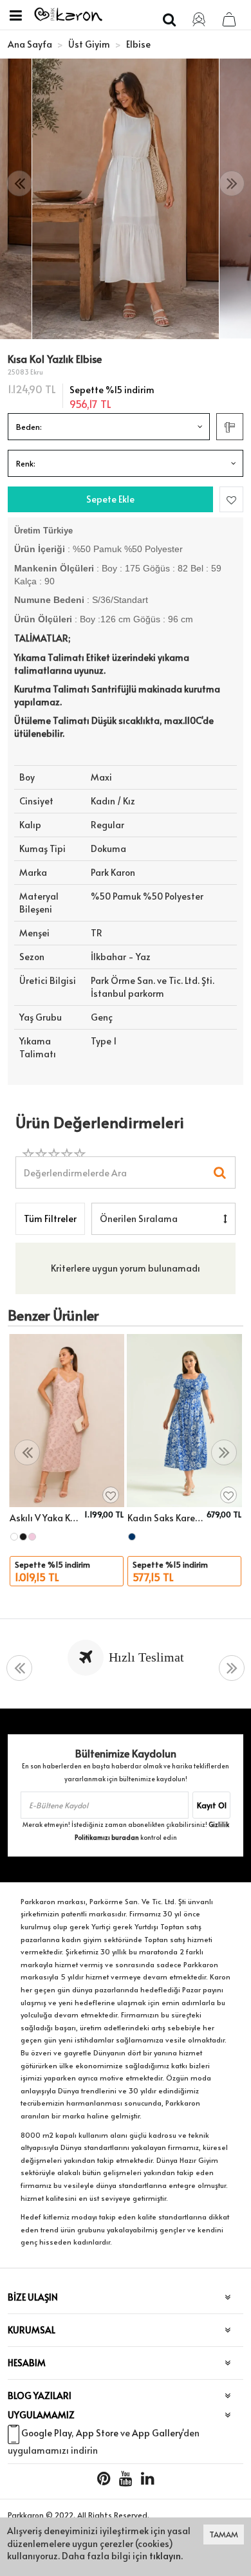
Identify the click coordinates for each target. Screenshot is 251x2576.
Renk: (26, 463)
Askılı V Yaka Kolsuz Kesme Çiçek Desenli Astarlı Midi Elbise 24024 (45, 1518)
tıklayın (165, 2556)
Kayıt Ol (212, 1805)
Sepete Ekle (110, 499)
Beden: (29, 427)
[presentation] (19, 184)
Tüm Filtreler (50, 1219)
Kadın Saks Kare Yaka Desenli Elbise (165, 1518)
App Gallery (157, 2433)
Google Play (46, 2433)
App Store (97, 2433)
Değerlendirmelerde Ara (75, 1166)
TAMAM (224, 2534)
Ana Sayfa (30, 44)
